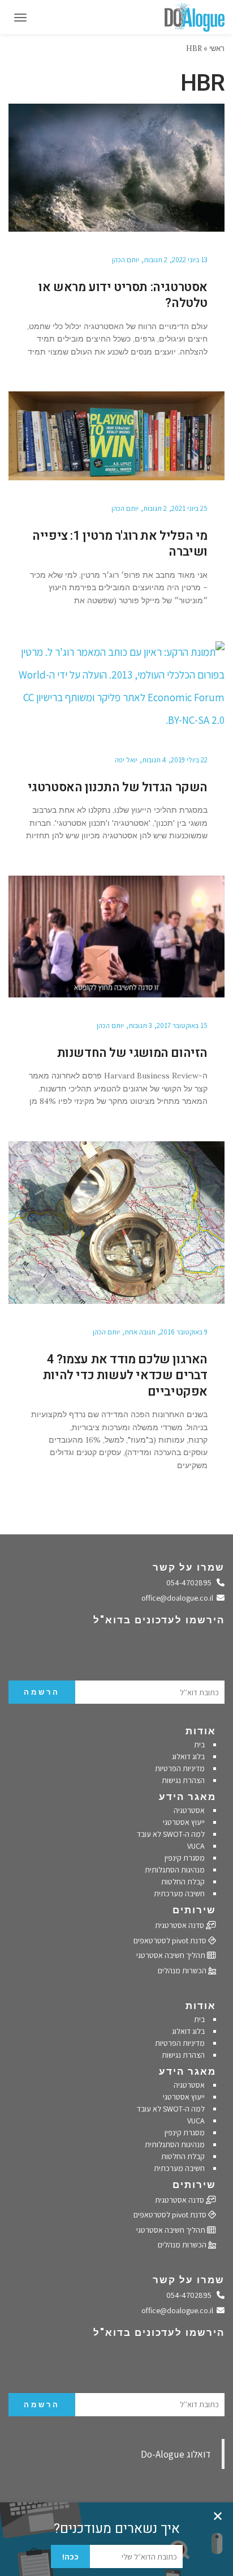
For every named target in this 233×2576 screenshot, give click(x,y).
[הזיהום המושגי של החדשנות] (116, 937)
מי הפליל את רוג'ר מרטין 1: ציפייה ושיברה (120, 544)
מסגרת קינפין (185, 1858)
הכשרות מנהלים (183, 1971)
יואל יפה (126, 760)
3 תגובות (140, 1025)
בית (199, 1745)
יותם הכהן (126, 260)
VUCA (196, 1846)
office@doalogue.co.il (179, 1598)
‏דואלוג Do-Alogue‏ (176, 2454)
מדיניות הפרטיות (180, 1768)
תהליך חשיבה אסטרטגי (172, 1955)
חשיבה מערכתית (179, 1893)
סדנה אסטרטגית (180, 1925)
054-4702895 (192, 1583)
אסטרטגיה (189, 1810)
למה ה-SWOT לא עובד (171, 1834)
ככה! (70, 2557)
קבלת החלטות (183, 1882)
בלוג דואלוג (188, 1756)
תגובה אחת (140, 1332)
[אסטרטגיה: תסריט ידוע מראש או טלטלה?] (116, 168)
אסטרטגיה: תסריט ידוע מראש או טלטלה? (123, 295)
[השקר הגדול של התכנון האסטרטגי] (116, 686)
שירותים (194, 1910)
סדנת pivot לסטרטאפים (171, 1940)
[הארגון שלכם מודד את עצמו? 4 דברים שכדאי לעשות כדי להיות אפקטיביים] (116, 1223)
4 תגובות (154, 760)
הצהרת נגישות (183, 1780)
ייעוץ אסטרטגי (184, 1822)
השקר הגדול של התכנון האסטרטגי (118, 787)
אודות (201, 1731)
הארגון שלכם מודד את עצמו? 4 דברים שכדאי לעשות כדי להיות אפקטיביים (125, 1376)
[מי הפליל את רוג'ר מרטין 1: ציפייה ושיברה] (116, 436)
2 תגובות (156, 260)
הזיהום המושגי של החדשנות (132, 1053)
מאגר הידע (187, 1797)
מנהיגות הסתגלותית (175, 1870)
